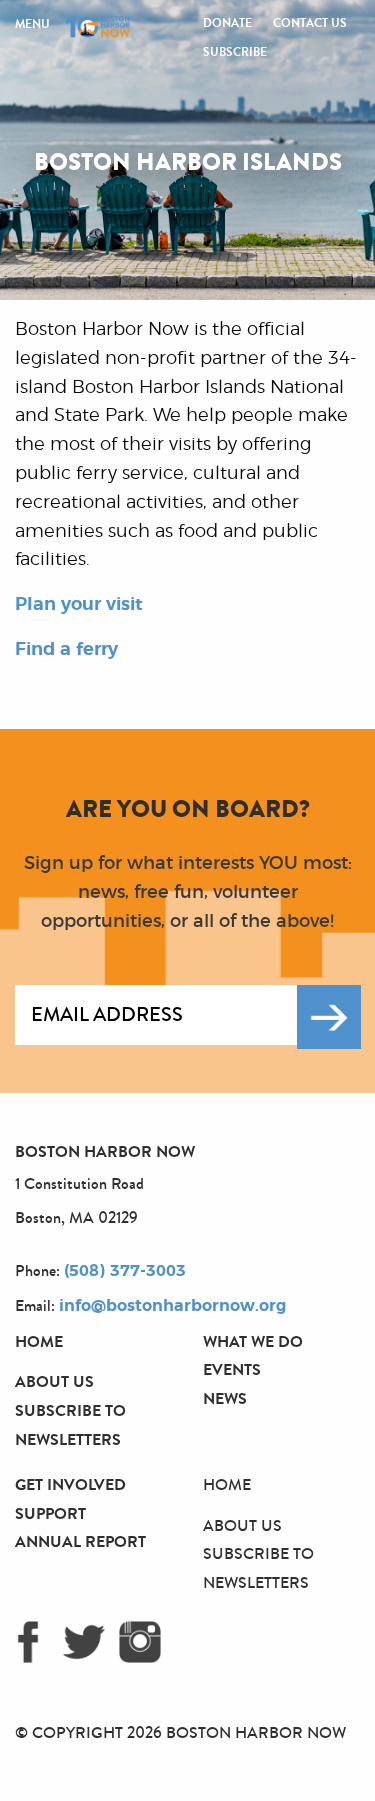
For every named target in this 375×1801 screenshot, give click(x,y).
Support (50, 1513)
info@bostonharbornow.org (172, 1306)
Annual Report (80, 1541)
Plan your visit (79, 605)
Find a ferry (66, 650)
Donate (227, 23)
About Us (54, 1381)
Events (232, 1369)
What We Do (253, 1341)
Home (39, 1341)
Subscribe (235, 52)
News (225, 1398)
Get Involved (70, 1484)
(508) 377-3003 (125, 1271)
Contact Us (310, 23)
